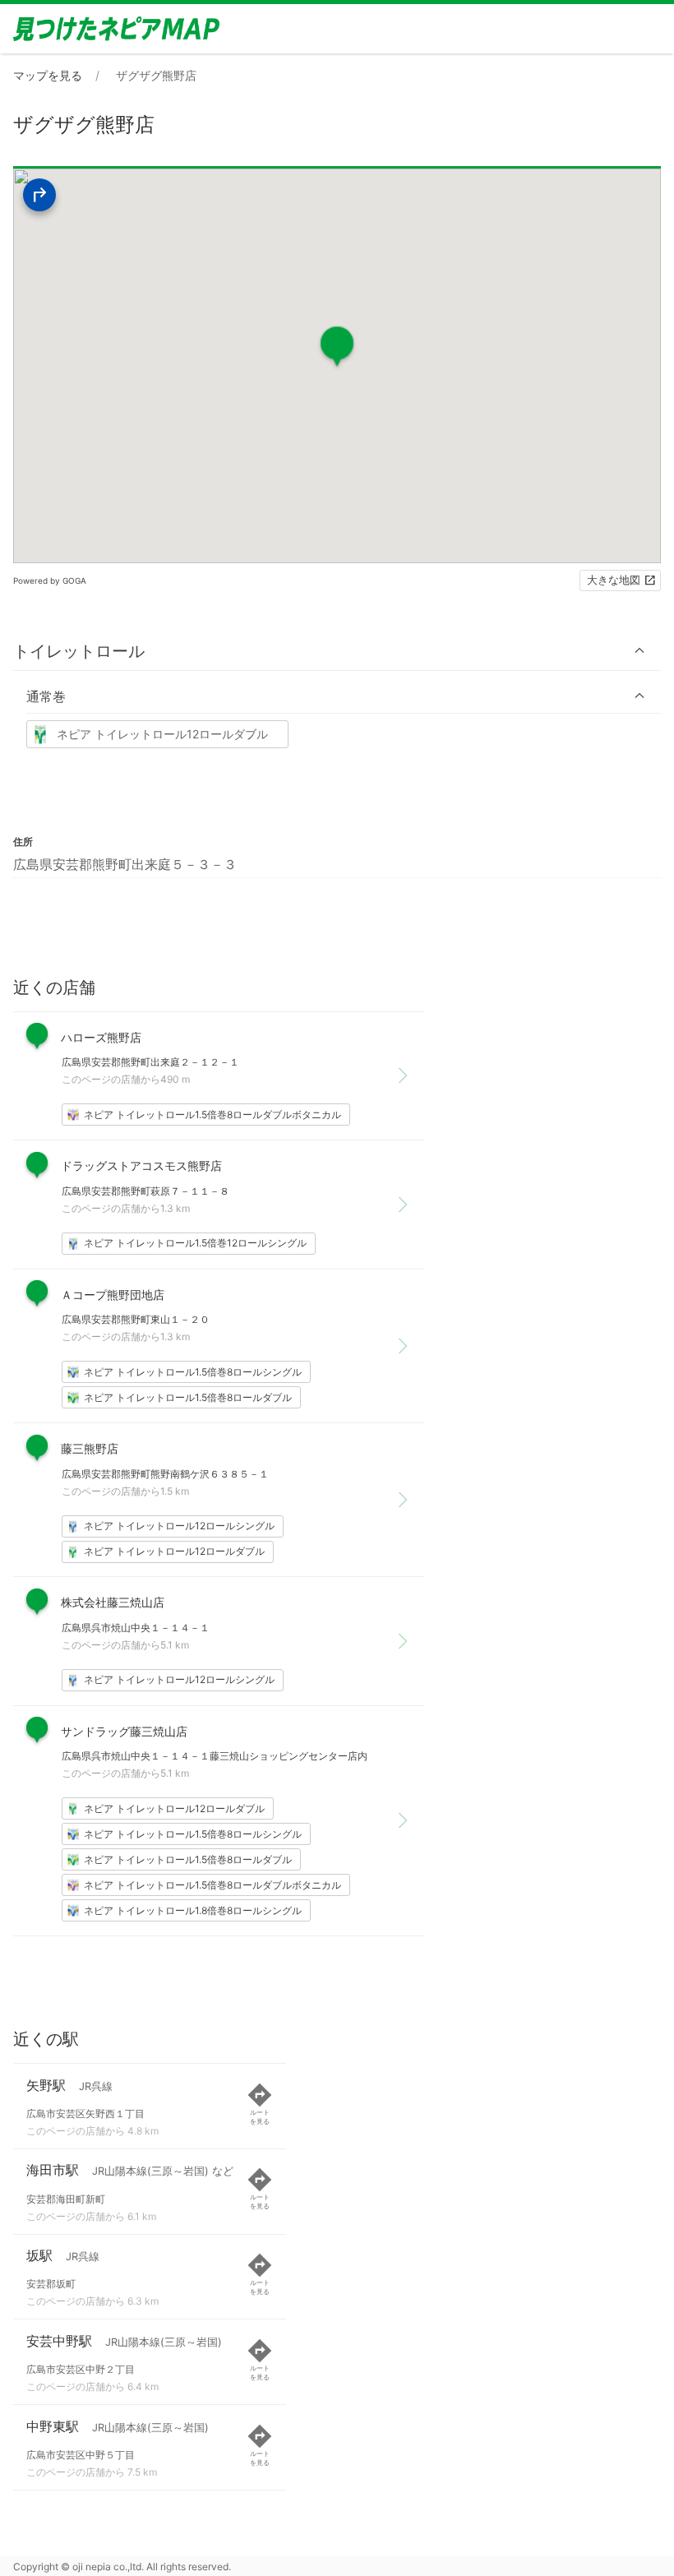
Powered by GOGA (50, 580)
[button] (337, 651)
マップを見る (48, 75)
